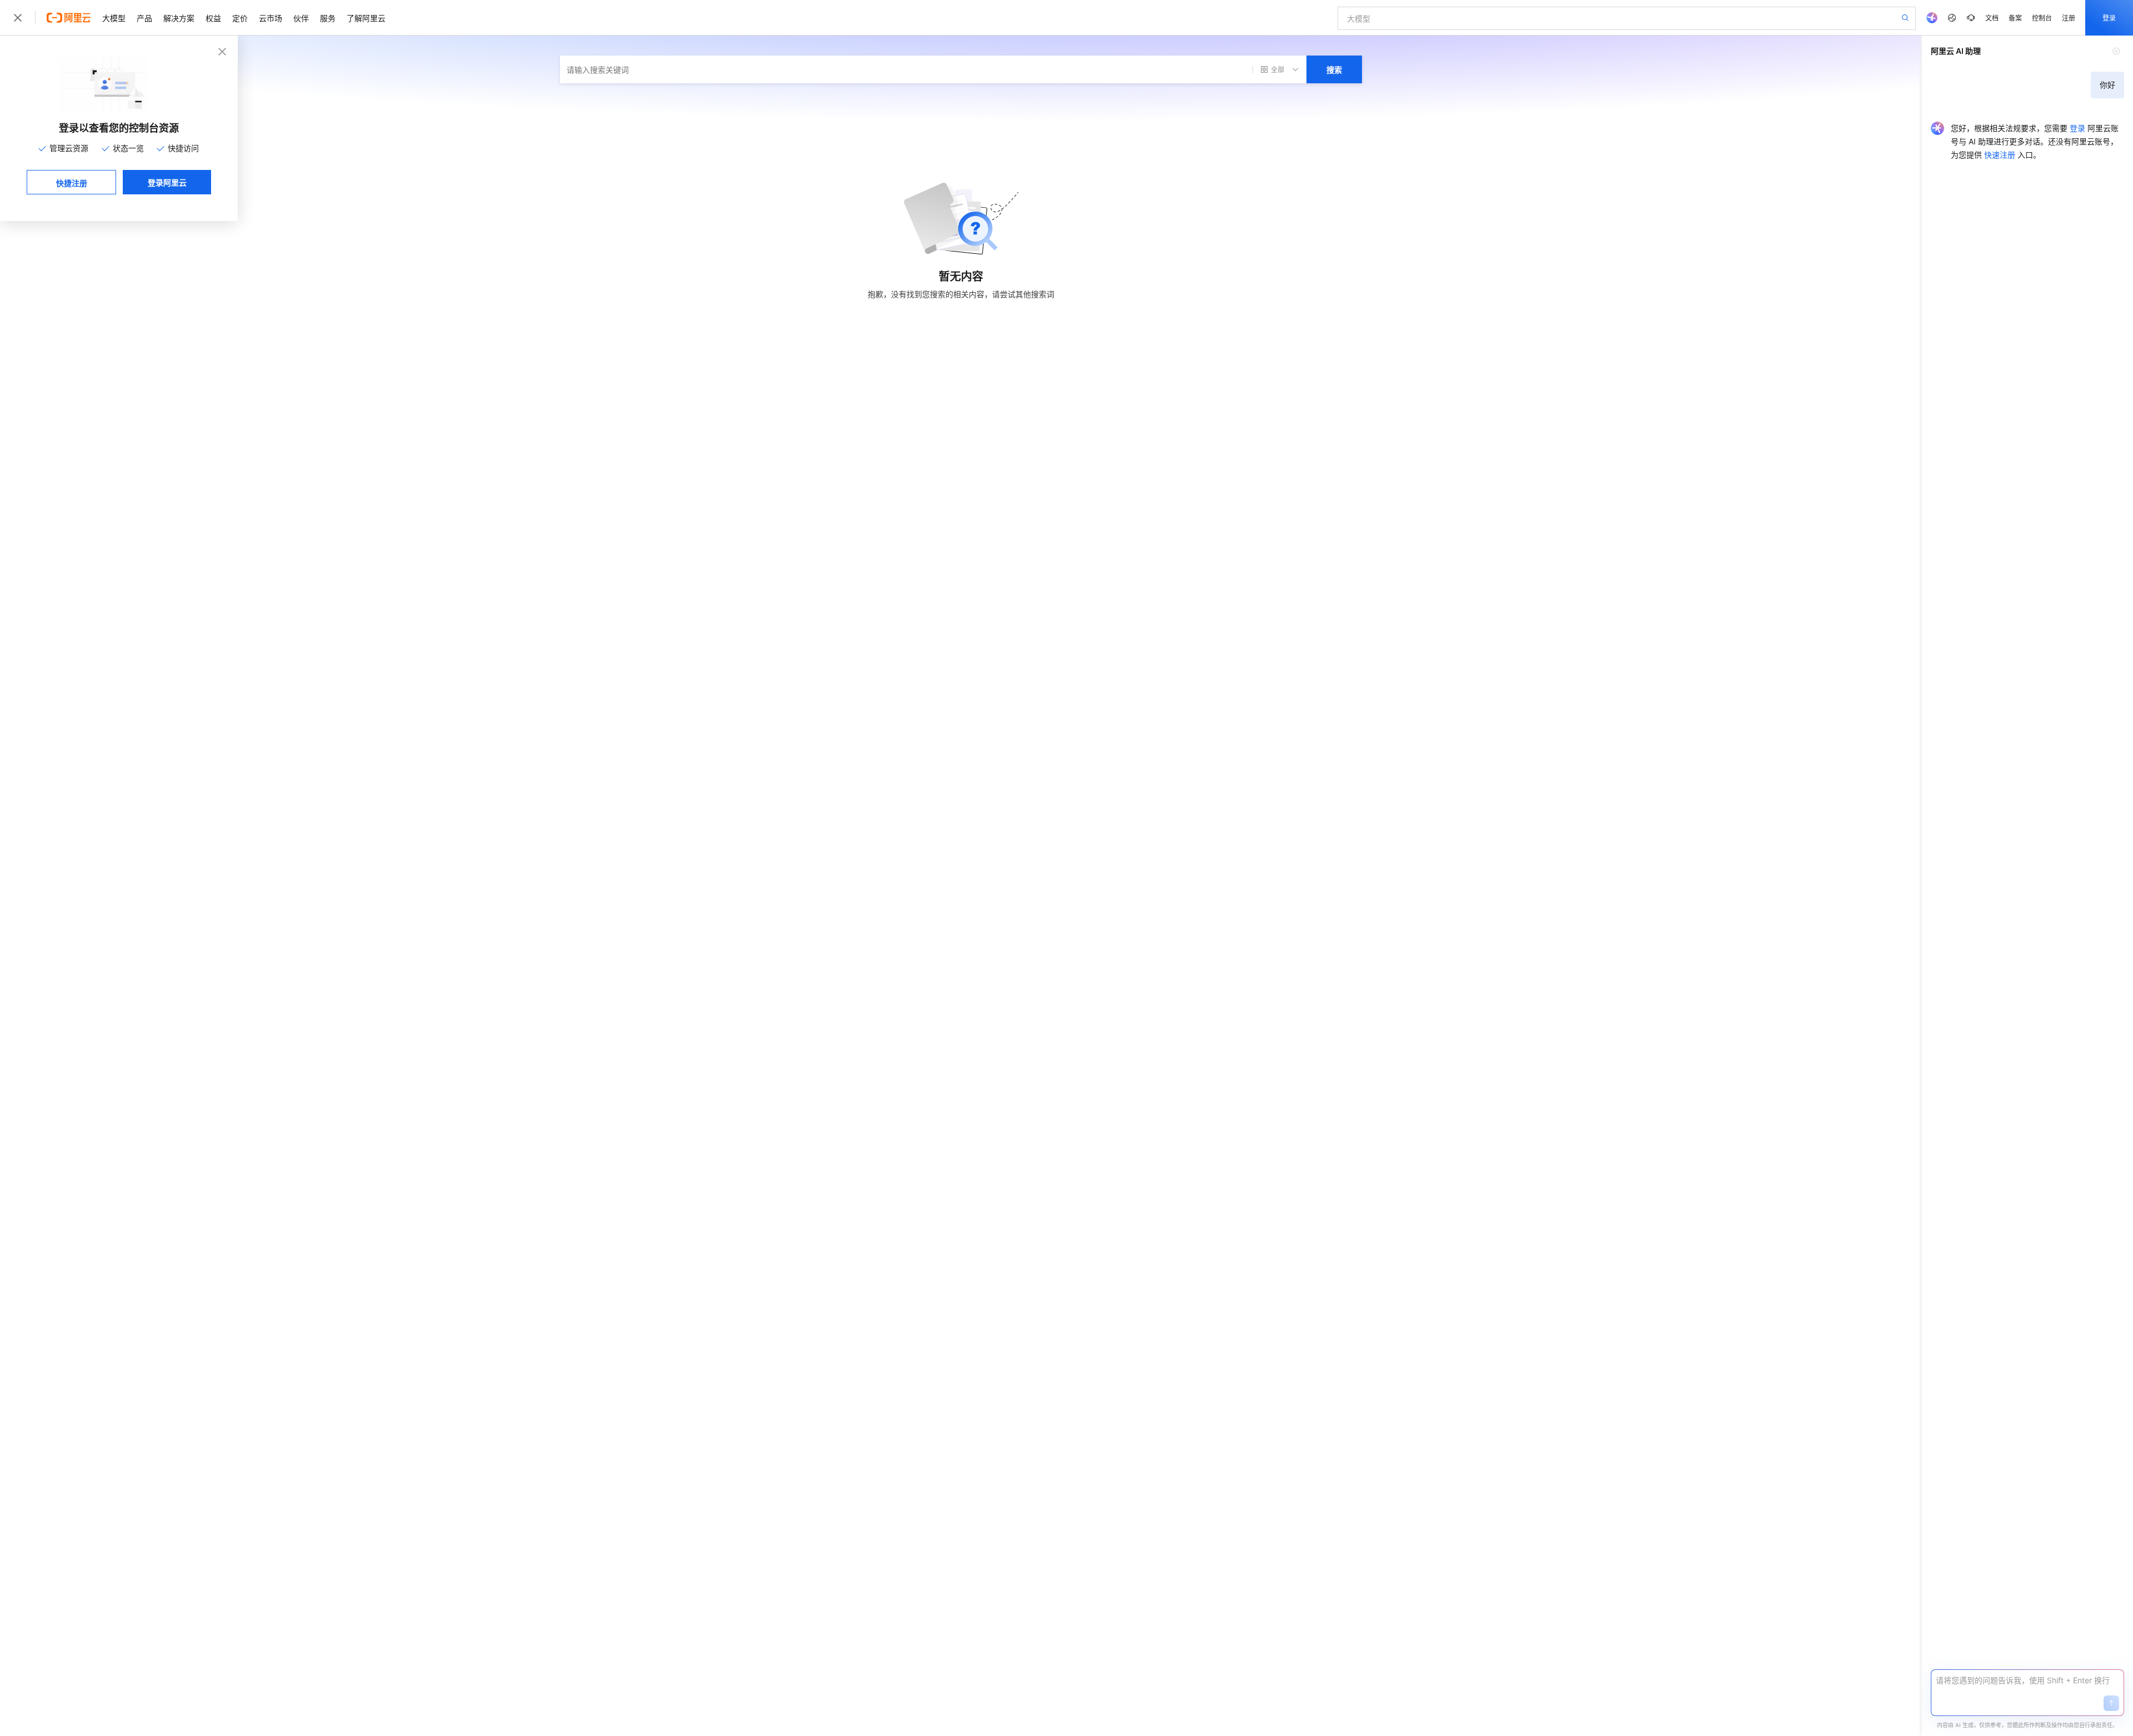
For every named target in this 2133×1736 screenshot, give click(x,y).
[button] (2111, 1703)
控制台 (2042, 17)
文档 (1992, 17)
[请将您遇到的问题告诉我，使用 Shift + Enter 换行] (2027, 1680)
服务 (328, 18)
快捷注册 (72, 183)
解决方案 (179, 18)
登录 (2109, 17)
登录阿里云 (167, 182)
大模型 (114, 18)
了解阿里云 (366, 18)
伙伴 (301, 18)
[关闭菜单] (18, 18)
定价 (240, 18)
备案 (2015, 17)
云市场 (271, 18)
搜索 (1334, 69)
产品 (144, 18)
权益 (213, 18)
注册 (2069, 17)
